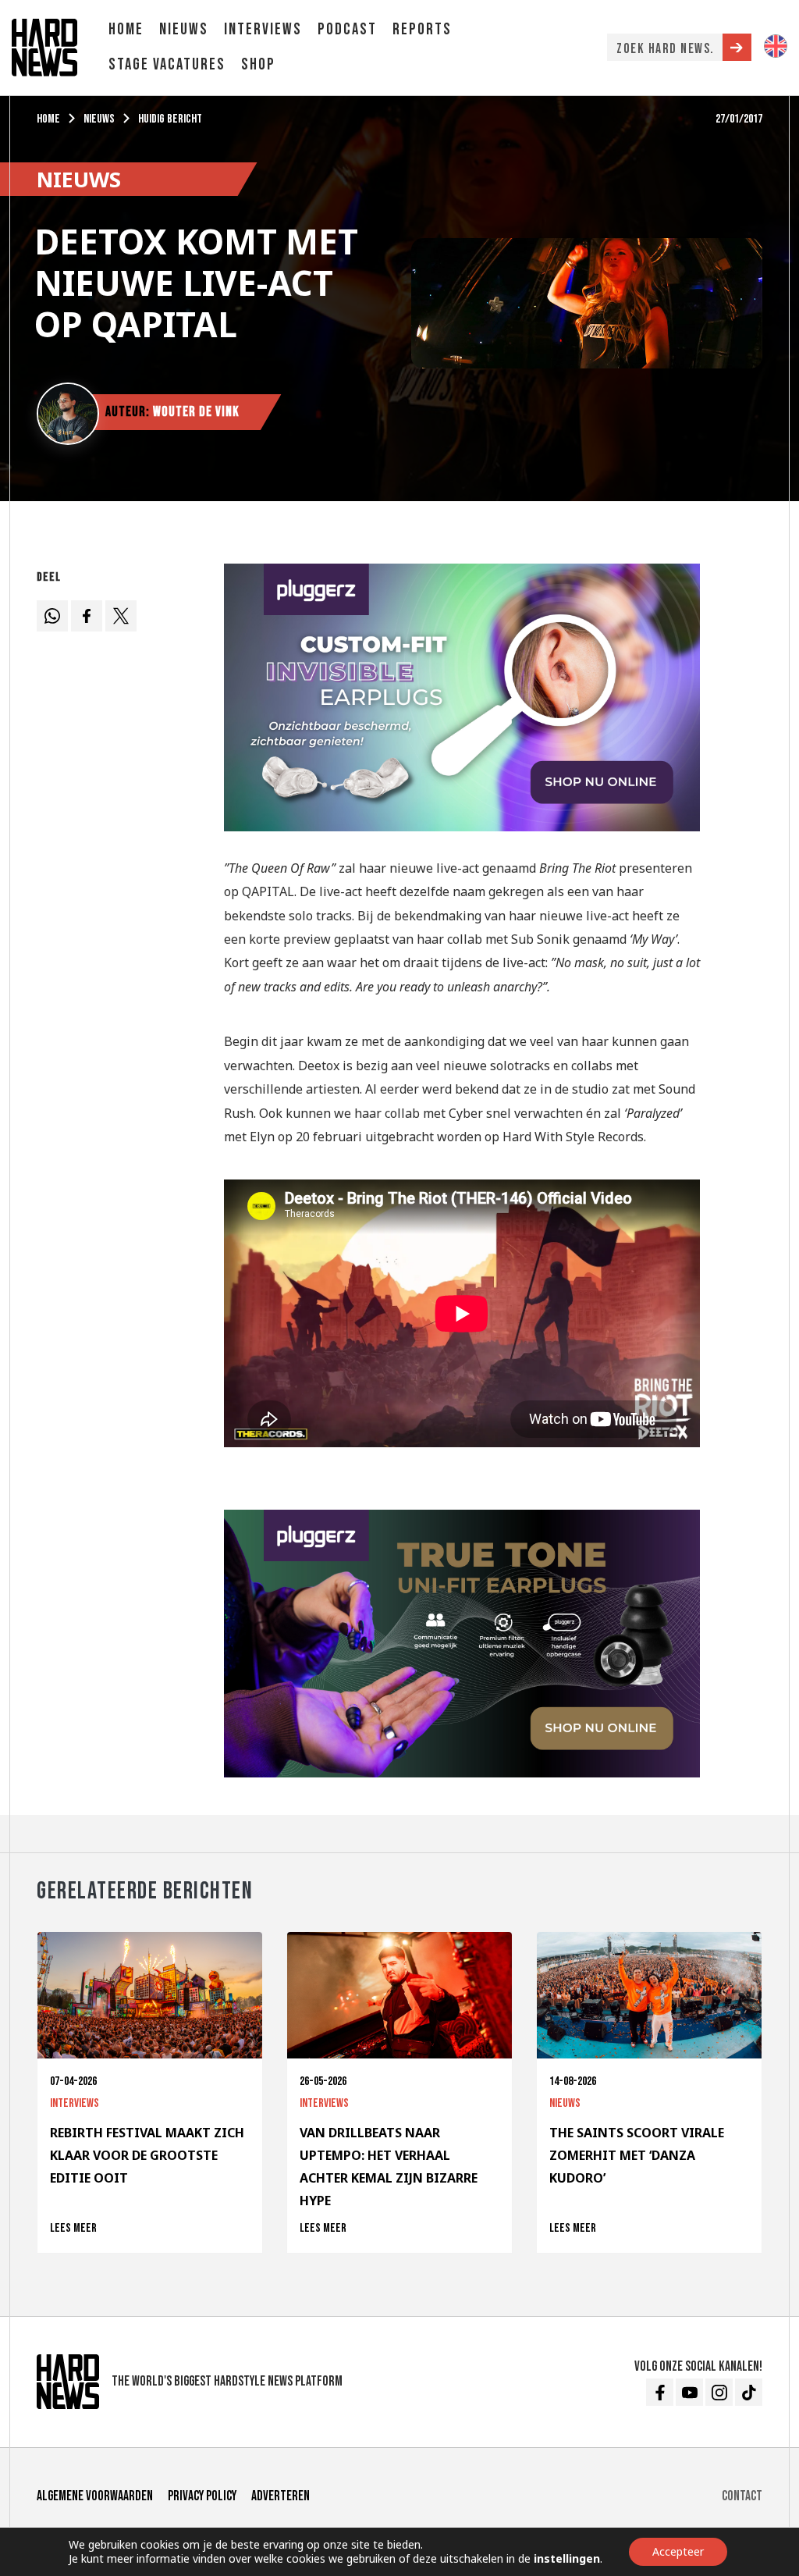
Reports (422, 29)
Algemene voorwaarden (95, 2496)
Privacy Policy (202, 2496)
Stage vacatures (167, 64)
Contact (742, 2496)
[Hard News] (44, 46)
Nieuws (184, 29)
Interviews (263, 29)
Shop (258, 64)
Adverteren (281, 2496)
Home (126, 29)
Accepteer (678, 2551)
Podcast (347, 29)
